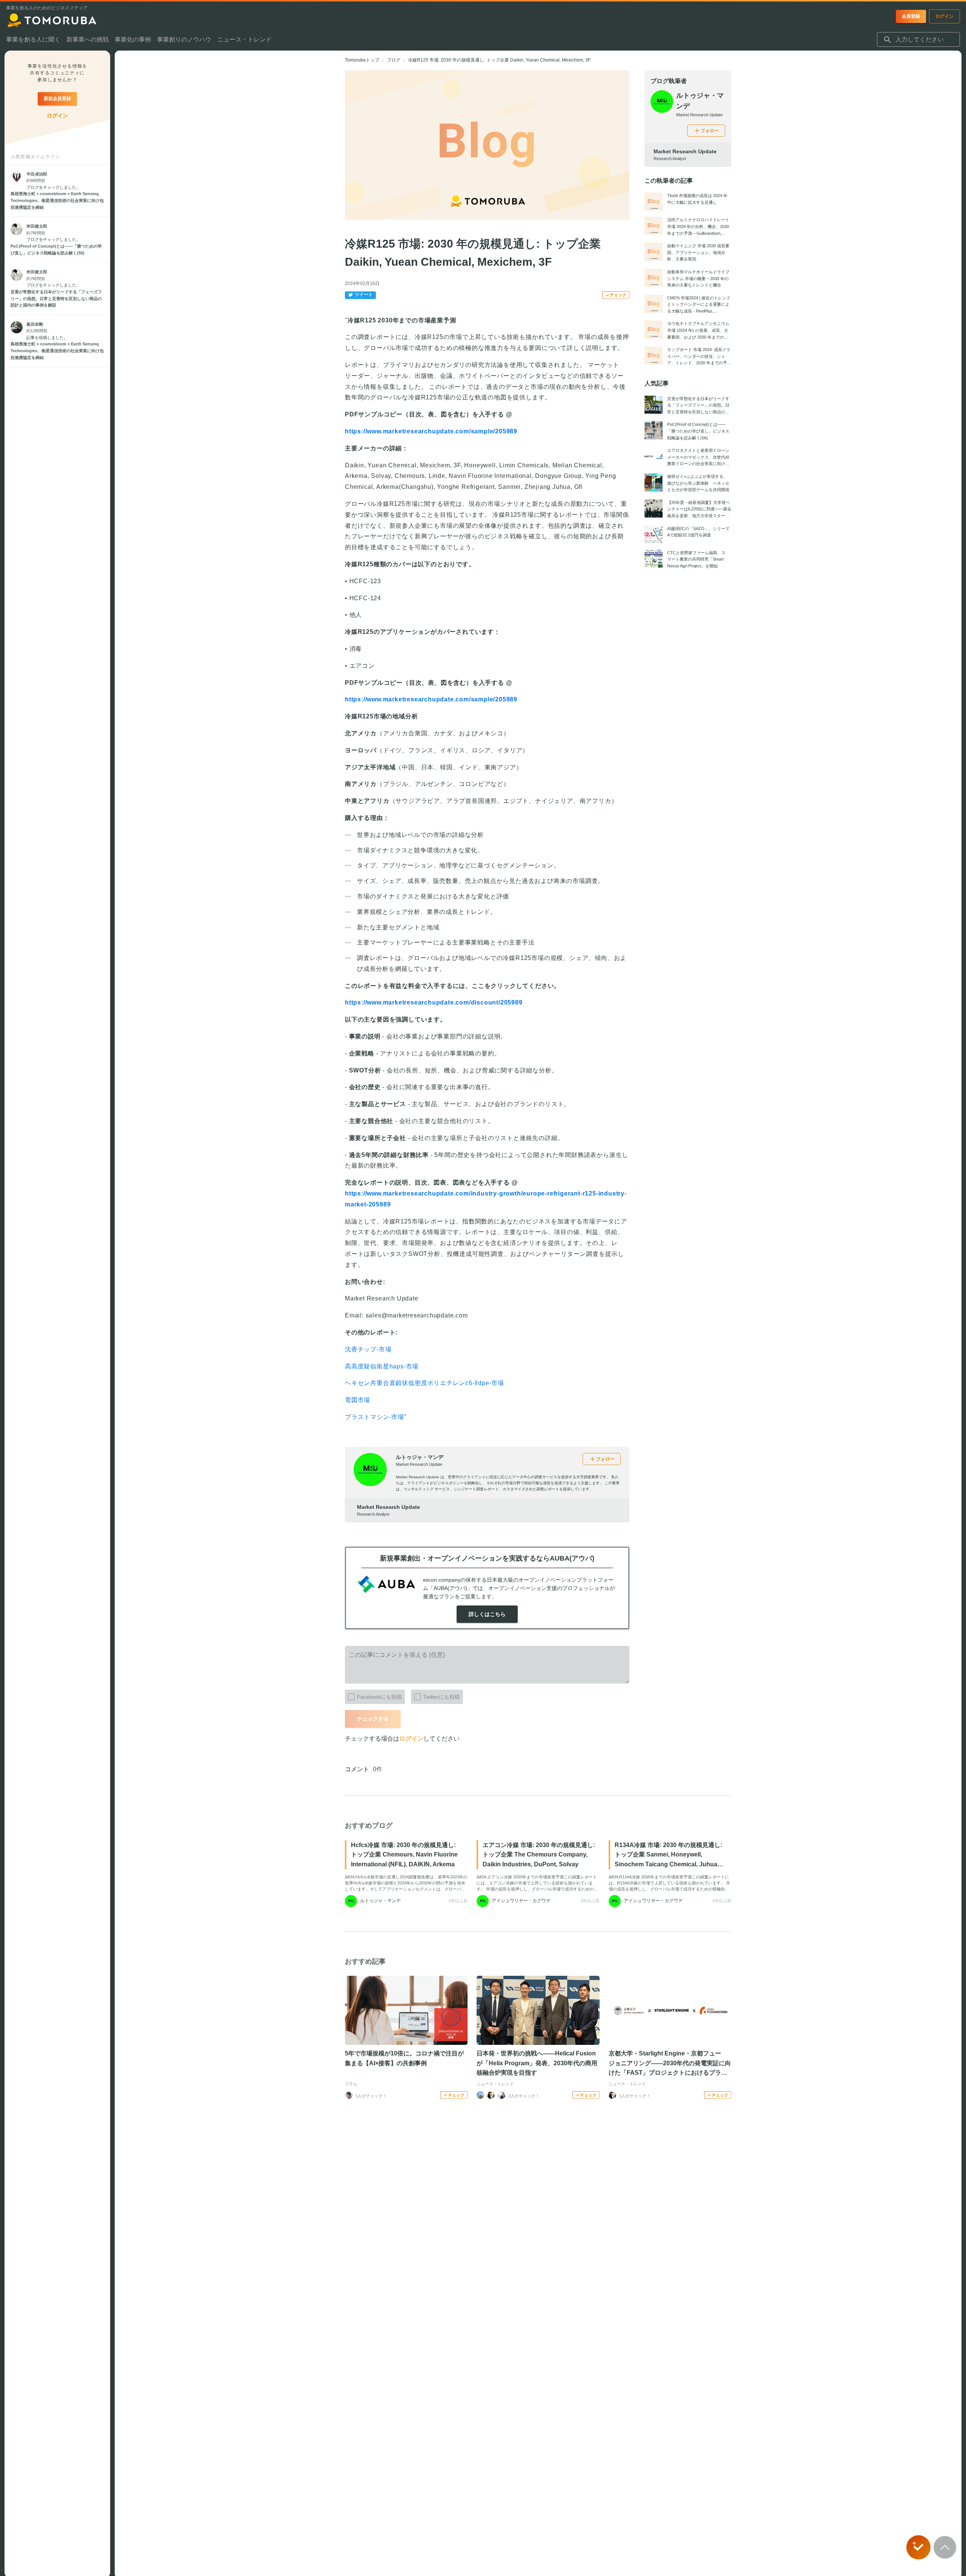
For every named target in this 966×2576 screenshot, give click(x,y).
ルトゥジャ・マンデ (420, 1457)
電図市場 (358, 1400)
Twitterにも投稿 (441, 1697)
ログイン (411, 1739)
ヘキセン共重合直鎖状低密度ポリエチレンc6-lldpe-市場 (425, 1383)
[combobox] (918, 40)
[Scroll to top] (945, 2547)
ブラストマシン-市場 (375, 1417)
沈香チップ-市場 (368, 1349)
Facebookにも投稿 (379, 1697)
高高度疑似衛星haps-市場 (382, 1366)
